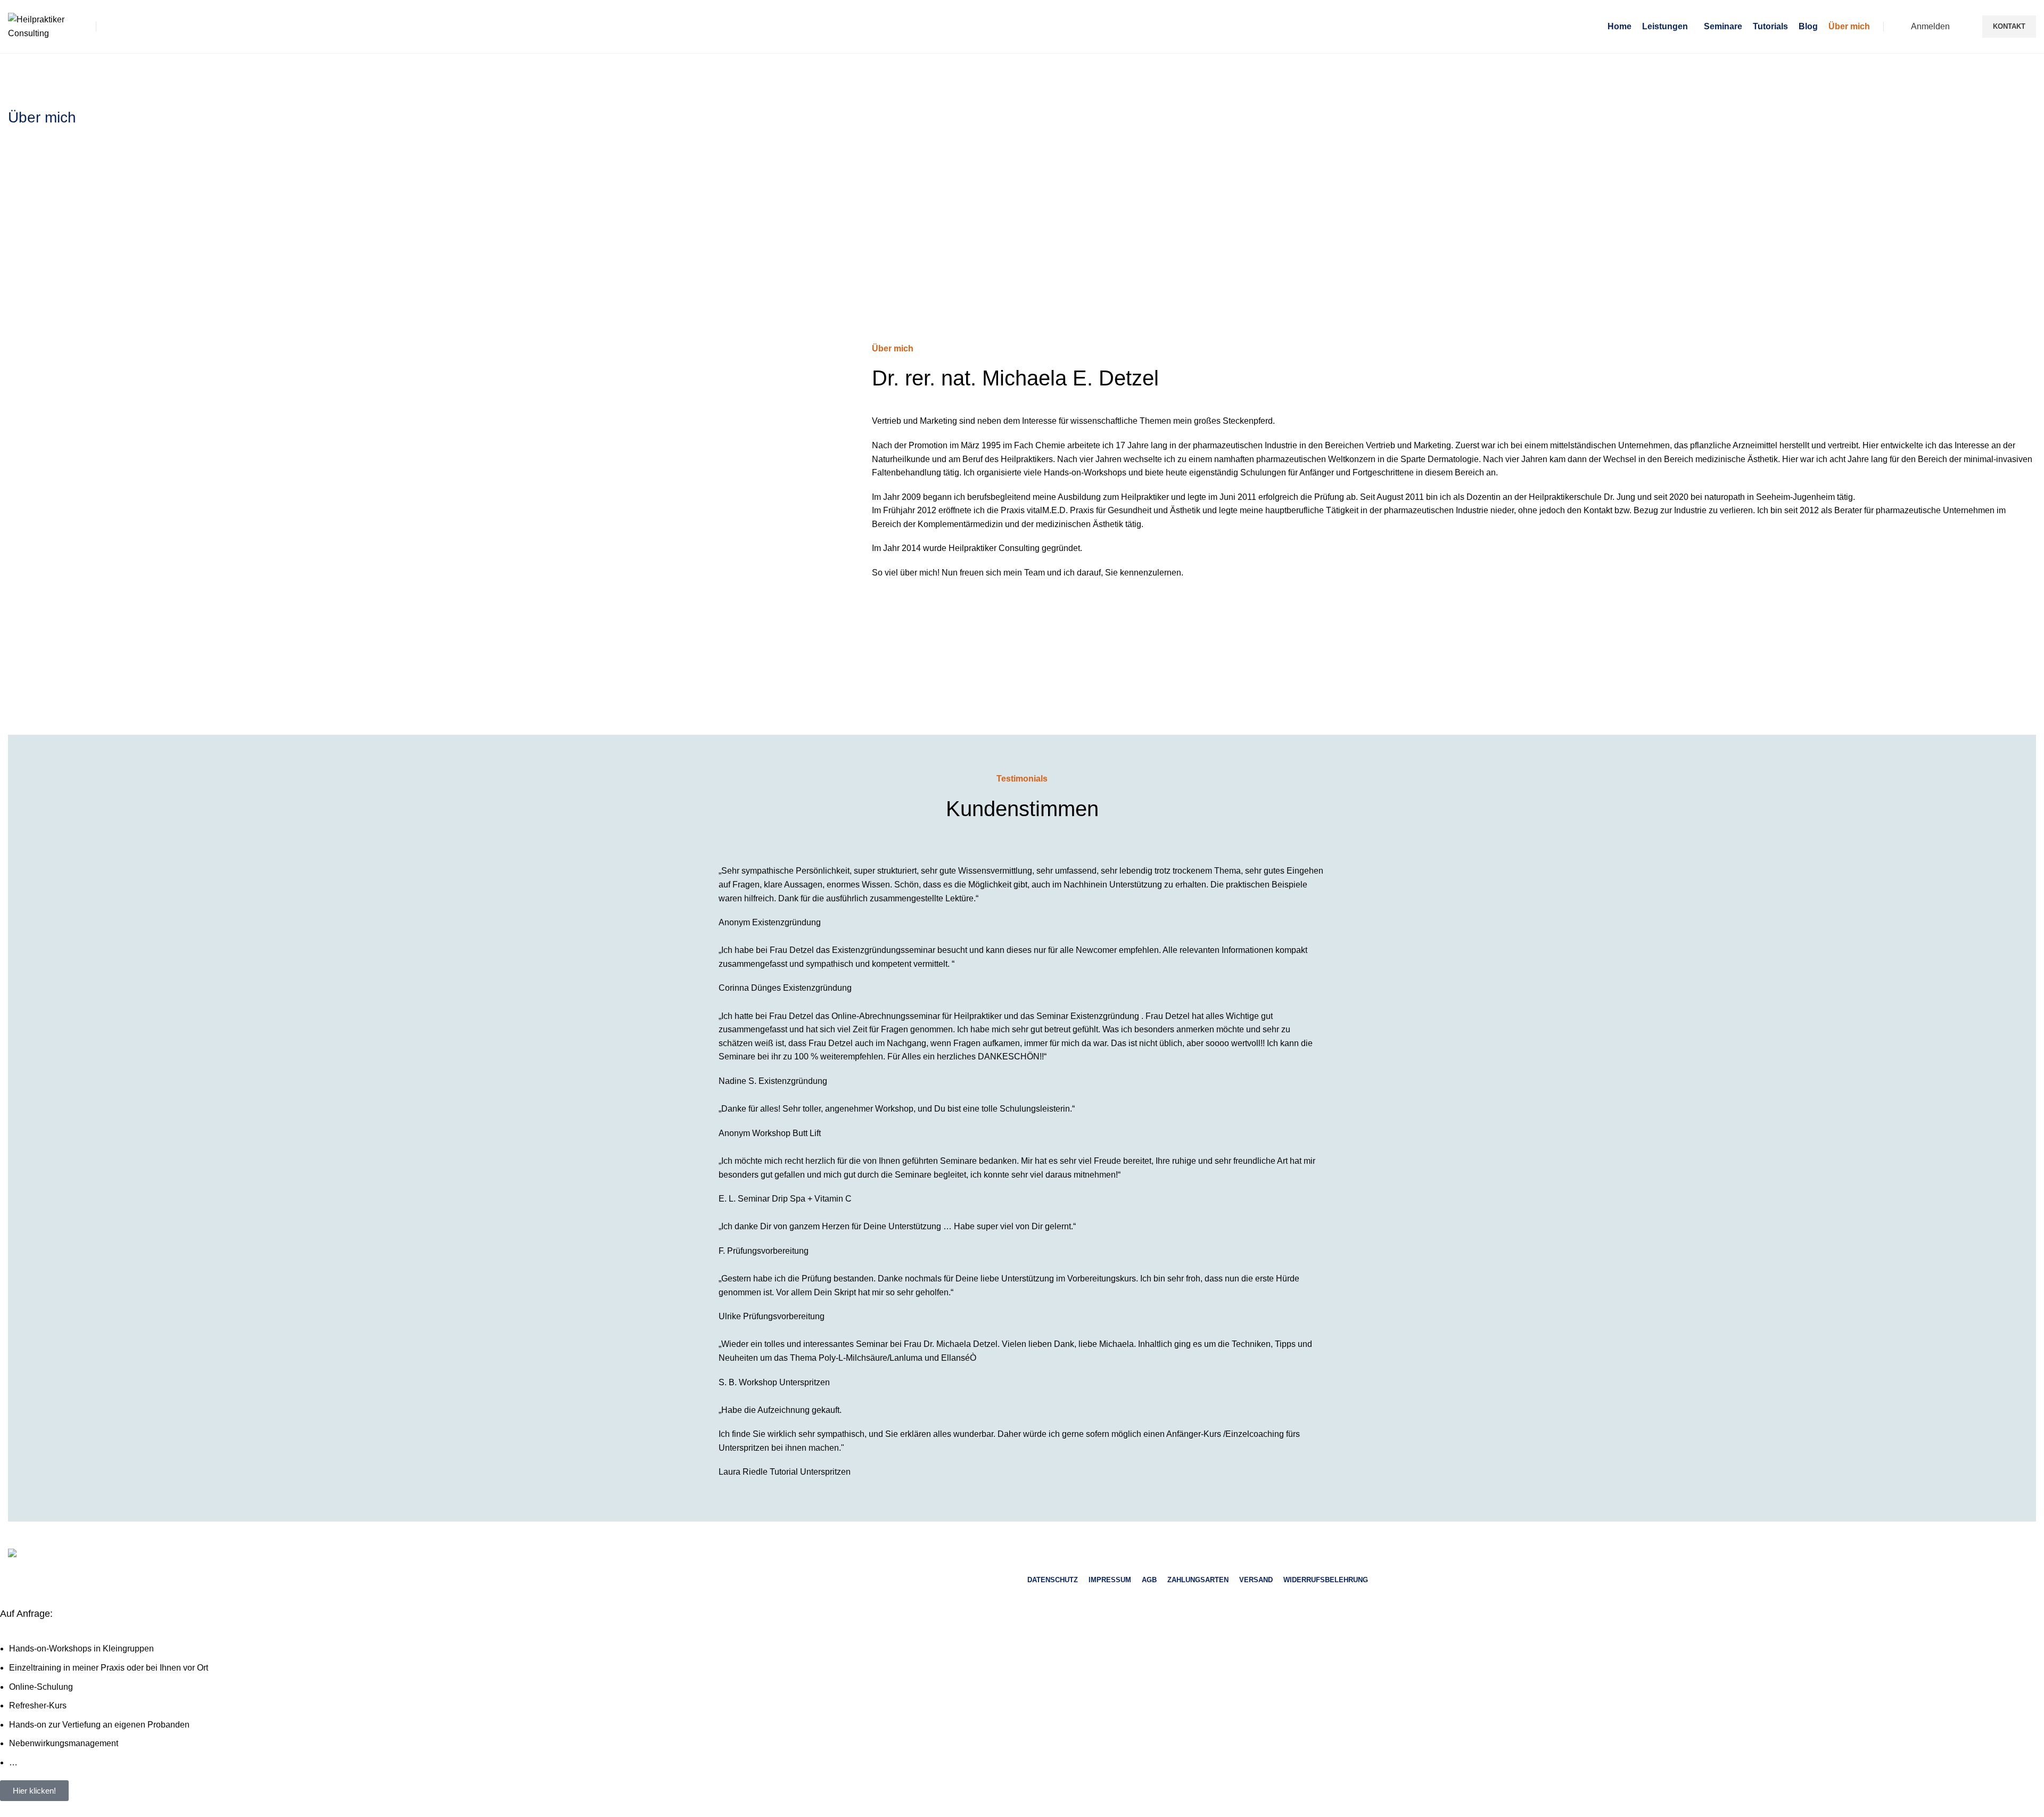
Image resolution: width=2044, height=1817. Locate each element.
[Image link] (92, 1555)
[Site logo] (45, 26)
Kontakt (2009, 26)
